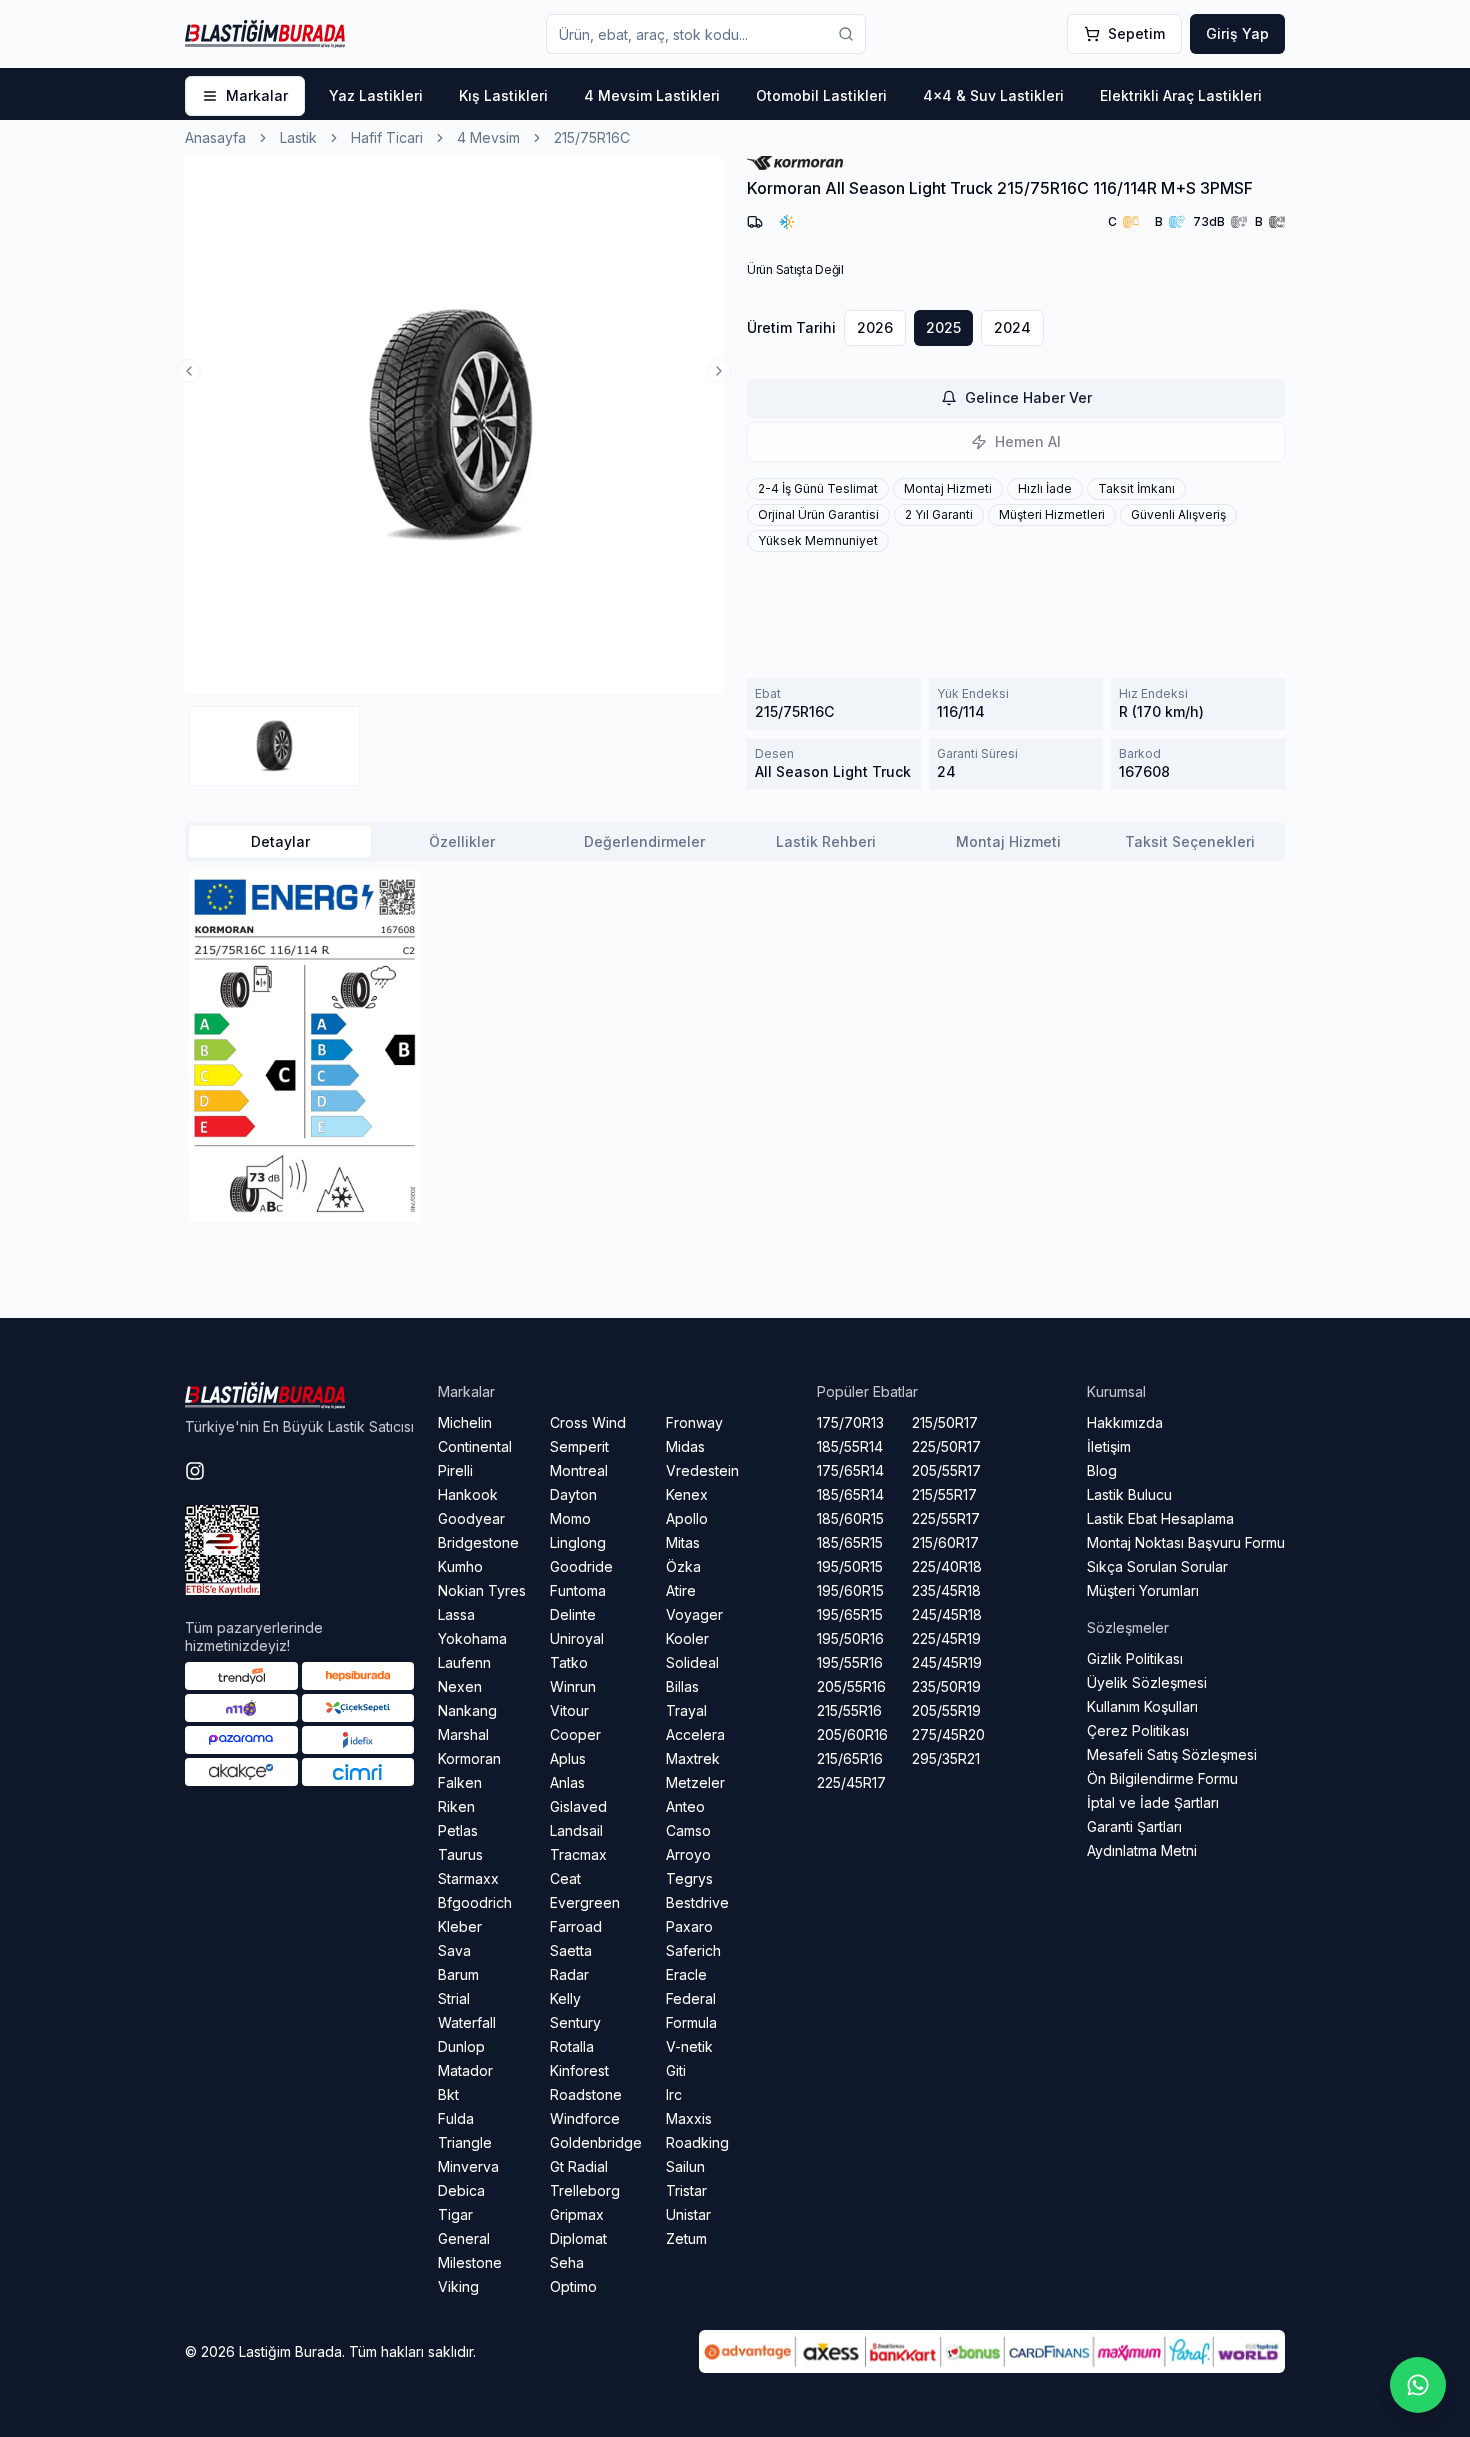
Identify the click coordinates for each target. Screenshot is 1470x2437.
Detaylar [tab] (280, 841)
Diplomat (578, 2238)
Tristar (686, 2190)
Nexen (460, 1686)
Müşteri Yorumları (1143, 1590)
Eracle (686, 1974)
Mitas (683, 1542)
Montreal (579, 1470)
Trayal (686, 1710)
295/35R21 (946, 1758)
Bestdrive (697, 1902)
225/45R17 (851, 1782)
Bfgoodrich (475, 1902)
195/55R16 (850, 1662)
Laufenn (464, 1662)
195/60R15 (850, 1590)
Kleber (460, 1926)
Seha (567, 2262)
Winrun (573, 1686)
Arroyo (688, 1854)
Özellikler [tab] (462, 841)
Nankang (467, 1710)
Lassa (456, 1614)
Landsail (576, 1830)
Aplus (568, 1758)
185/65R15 (850, 1542)
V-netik (689, 2046)
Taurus (460, 1854)
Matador (465, 2070)
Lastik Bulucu (1129, 1494)
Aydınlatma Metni (1142, 1850)
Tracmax (578, 1854)
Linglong (578, 1542)
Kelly (565, 1998)
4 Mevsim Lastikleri (652, 95)
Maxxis (689, 2118)
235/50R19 (946, 1686)
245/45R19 (947, 1662)
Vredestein (702, 1470)
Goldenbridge (596, 2142)
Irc (674, 2094)
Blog (1102, 1470)
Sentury (575, 2022)
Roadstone (586, 2094)
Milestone (470, 2262)
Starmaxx (468, 1878)
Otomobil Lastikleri (821, 95)
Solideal (692, 1662)
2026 (875, 327)
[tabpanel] (735, 1046)
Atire (681, 1590)
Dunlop (461, 2046)
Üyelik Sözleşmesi (1147, 1682)
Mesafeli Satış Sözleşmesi (1172, 1754)
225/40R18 (947, 1566)
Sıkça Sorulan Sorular (1157, 1566)
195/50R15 (850, 1566)
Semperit (579, 1446)
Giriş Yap (1237, 33)
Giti (676, 2070)
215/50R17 (945, 1422)
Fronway (694, 1422)
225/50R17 (946, 1446)
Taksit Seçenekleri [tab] (1190, 841)
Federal (691, 1998)
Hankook (468, 1494)
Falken (460, 1782)
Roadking (697, 2142)
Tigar (455, 2214)
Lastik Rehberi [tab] (826, 841)
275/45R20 (948, 1734)
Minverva (468, 2166)
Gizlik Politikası (1135, 1658)
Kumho (460, 1566)
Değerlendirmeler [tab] (644, 841)
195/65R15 (850, 1614)
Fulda (456, 2118)
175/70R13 (850, 1422)
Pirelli (455, 1470)
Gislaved (578, 1806)
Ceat (565, 1878)
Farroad (576, 1926)
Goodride (581, 1566)
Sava (454, 1950)
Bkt (448, 2094)
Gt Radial (579, 2166)
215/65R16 (850, 1758)
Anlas (567, 1782)
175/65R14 (850, 1470)
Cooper (575, 1734)
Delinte (573, 1614)
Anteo (685, 1806)
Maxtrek (693, 1758)
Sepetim (1136, 33)
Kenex (687, 1494)
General (464, 2238)
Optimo (573, 2286)
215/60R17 (945, 1542)
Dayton (573, 1494)
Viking (458, 2286)
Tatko (569, 1662)
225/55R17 (946, 1518)
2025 (943, 327)
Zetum (686, 2238)
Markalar (257, 95)
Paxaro (689, 1926)
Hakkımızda (1125, 1422)
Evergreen (585, 1902)
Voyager (694, 1614)
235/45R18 (946, 1590)
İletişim (1109, 1446)
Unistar (688, 2214)
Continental (475, 1446)
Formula (691, 2022)
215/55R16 (849, 1710)
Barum (458, 1974)
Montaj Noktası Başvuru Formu (1186, 1542)
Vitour (569, 1710)
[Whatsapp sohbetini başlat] (1418, 2385)
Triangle (465, 2142)
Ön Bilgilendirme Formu (1162, 1778)
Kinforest (579, 2070)
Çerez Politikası (1138, 1730)
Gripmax (577, 2214)
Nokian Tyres (482, 1590)
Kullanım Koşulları (1142, 1706)
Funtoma (578, 1590)
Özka (683, 1566)
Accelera (695, 1734)
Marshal (463, 1734)
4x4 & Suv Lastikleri (993, 95)
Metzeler (695, 1782)
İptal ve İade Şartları (1153, 1802)
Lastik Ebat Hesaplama (1160, 1518)
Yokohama (472, 1638)
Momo (570, 1518)
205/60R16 (852, 1734)
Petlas (458, 1830)
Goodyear (471, 1518)
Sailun (685, 2166)
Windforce (585, 2118)
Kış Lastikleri (503, 95)
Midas (685, 1446)
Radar (569, 1974)
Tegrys (689, 1878)
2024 (1012, 327)
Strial (454, 1998)
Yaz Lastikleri (376, 95)
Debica (461, 2190)
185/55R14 (850, 1446)
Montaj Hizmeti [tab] (1008, 841)
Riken (456, 1806)
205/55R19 (946, 1710)
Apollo (687, 1518)
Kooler (687, 1638)
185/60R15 (850, 1518)
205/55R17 (946, 1470)
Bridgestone (478, 1542)
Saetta (571, 1950)
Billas (682, 1686)
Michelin (465, 1422)
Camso (688, 1830)
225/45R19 (946, 1638)
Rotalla (572, 2046)
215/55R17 (944, 1494)
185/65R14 (850, 1494)
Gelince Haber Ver (1028, 397)
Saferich (693, 1950)
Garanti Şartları (1134, 1826)
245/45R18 (947, 1614)
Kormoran (469, 1758)
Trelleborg (585, 2190)
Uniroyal (577, 1638)
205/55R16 (851, 1686)
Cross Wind (588, 1422)
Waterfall (467, 2022)
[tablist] (735, 842)
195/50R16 (850, 1638)
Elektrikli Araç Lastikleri (1181, 95)
